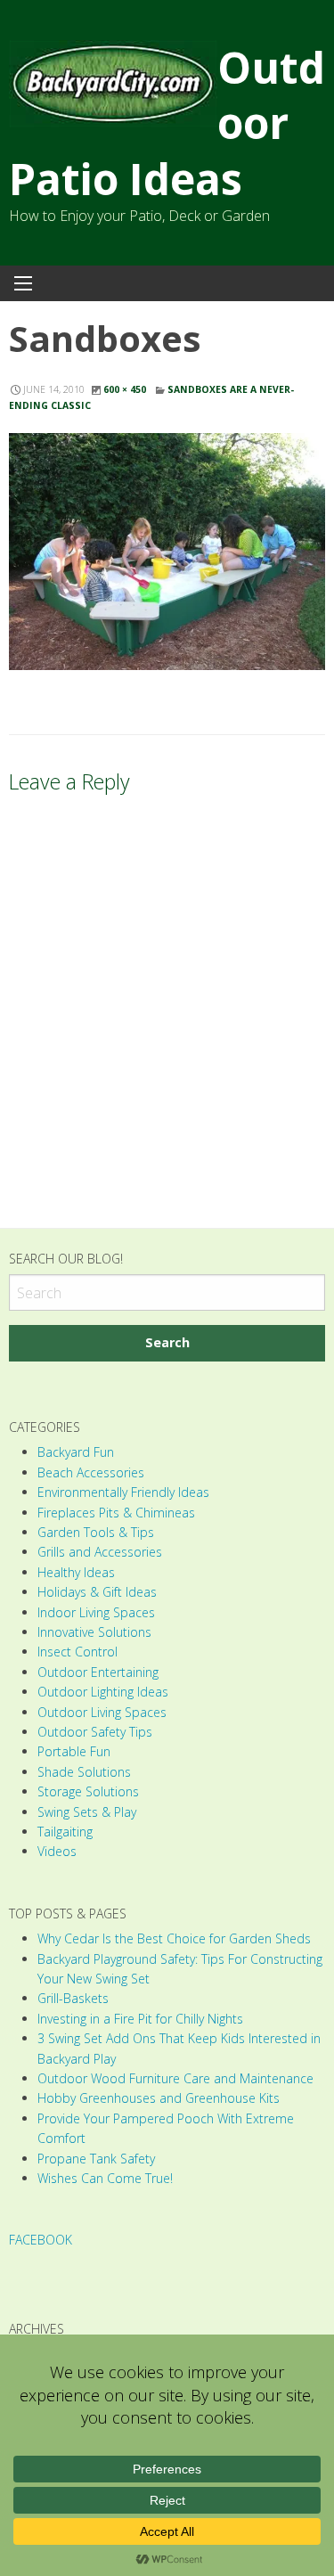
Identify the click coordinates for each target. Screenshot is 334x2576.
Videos (57, 1851)
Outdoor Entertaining (98, 1672)
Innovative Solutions (94, 1632)
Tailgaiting (65, 1832)
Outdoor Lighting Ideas (103, 1692)
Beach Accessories (91, 1472)
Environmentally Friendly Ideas (123, 1492)
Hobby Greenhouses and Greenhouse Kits (159, 2098)
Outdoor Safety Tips (95, 1732)
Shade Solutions (84, 1772)
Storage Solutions (88, 1791)
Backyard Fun (76, 1452)
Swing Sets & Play (87, 1812)
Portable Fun (74, 1751)
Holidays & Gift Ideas (97, 1592)
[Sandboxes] (167, 552)
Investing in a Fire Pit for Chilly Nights (140, 2019)
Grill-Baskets (73, 1998)
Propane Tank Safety (96, 2159)
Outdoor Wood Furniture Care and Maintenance (175, 2078)
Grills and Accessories (100, 1552)
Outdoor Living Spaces (102, 1712)
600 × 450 (125, 389)
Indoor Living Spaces (96, 1612)
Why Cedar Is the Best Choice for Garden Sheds (174, 1938)
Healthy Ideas (76, 1572)
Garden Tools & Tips (96, 1532)
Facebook (41, 2240)
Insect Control (77, 1652)
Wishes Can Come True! (105, 2178)
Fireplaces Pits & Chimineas (116, 1513)
